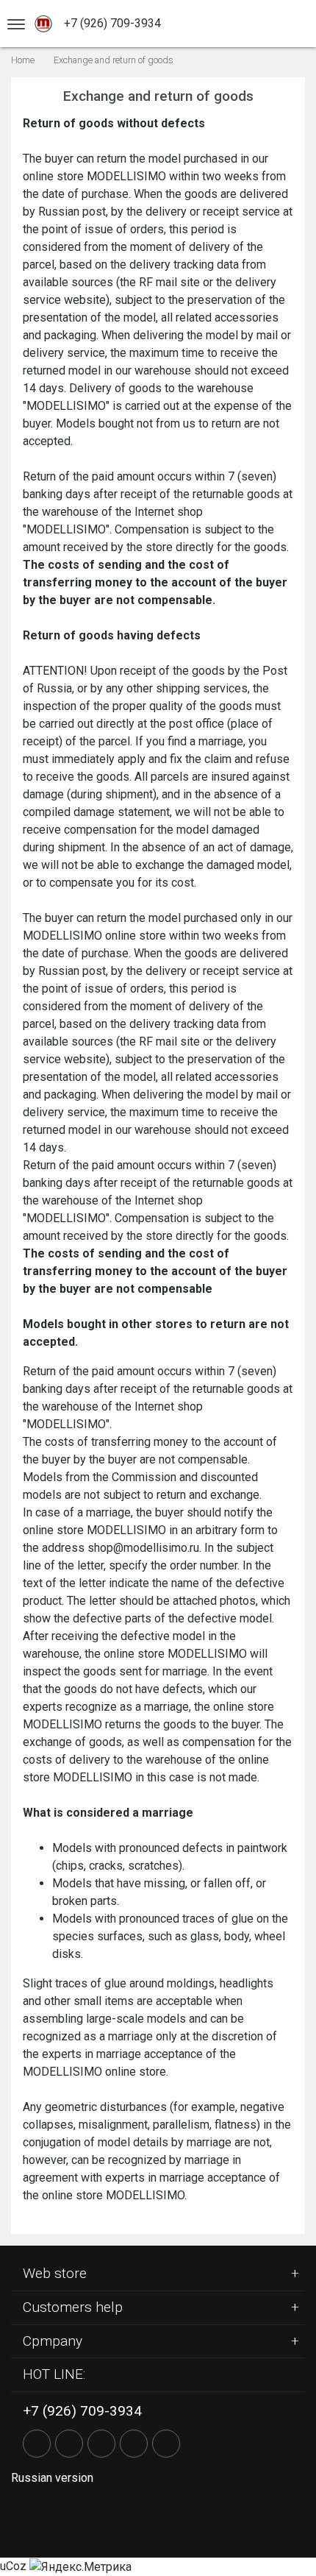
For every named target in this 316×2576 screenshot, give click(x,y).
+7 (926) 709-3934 (112, 23)
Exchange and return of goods (114, 61)
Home (23, 61)
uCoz (13, 2566)
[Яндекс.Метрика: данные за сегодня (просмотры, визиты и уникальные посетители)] (80, 2567)
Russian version (52, 2478)
